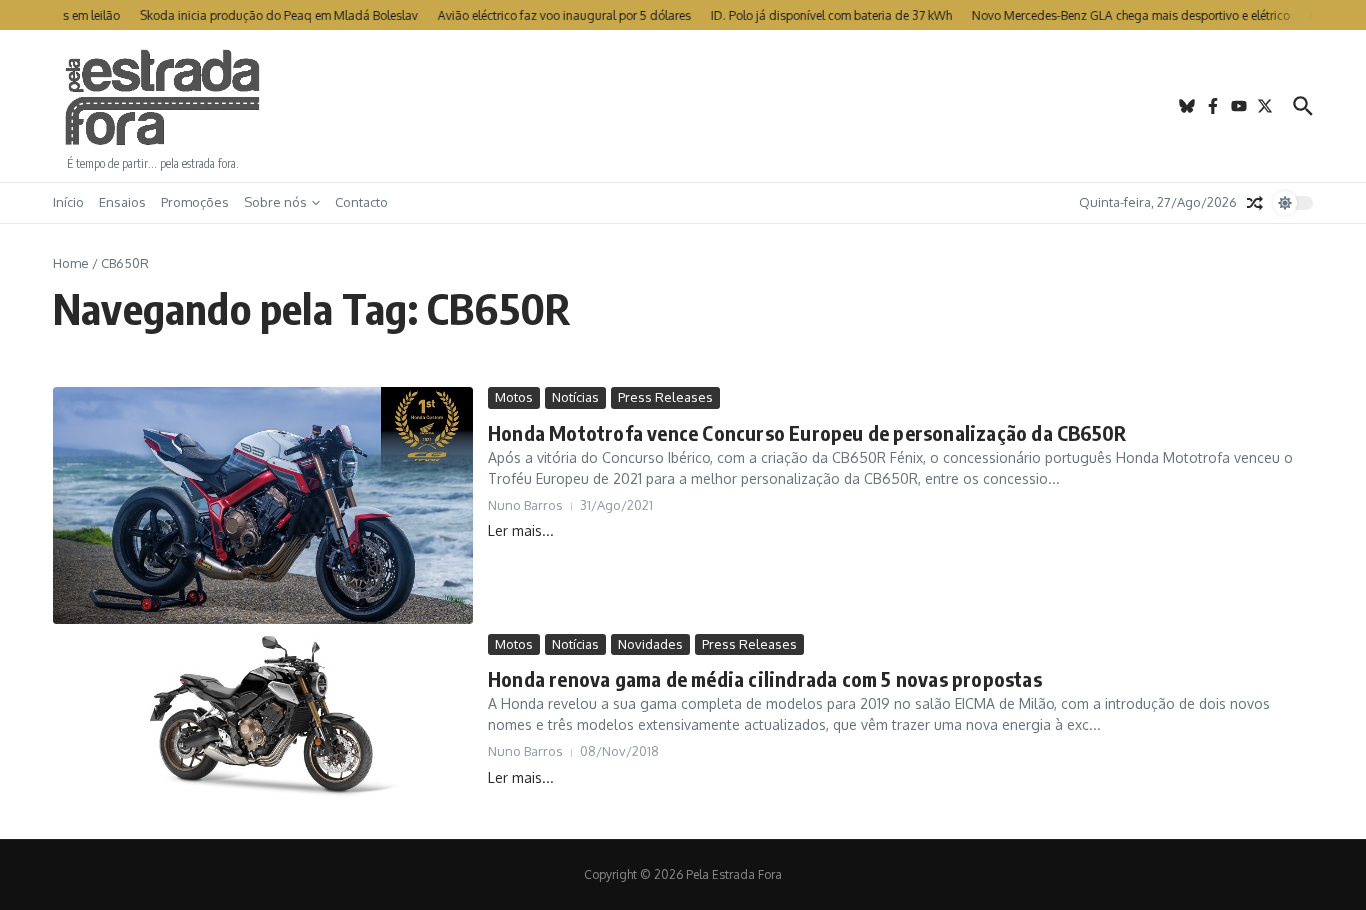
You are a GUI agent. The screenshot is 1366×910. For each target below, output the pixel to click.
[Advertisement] (683, 106)
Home (71, 263)
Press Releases (665, 397)
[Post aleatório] (1255, 203)
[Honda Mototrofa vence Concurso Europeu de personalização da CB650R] (263, 505)
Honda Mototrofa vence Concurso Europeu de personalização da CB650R (807, 432)
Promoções (195, 202)
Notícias (575, 397)
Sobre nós (275, 202)
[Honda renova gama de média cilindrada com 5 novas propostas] (263, 721)
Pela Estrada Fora (163, 98)
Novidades (650, 644)
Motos (514, 397)
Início (68, 202)
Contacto (361, 202)
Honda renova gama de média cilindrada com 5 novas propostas (765, 678)
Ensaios (122, 202)
